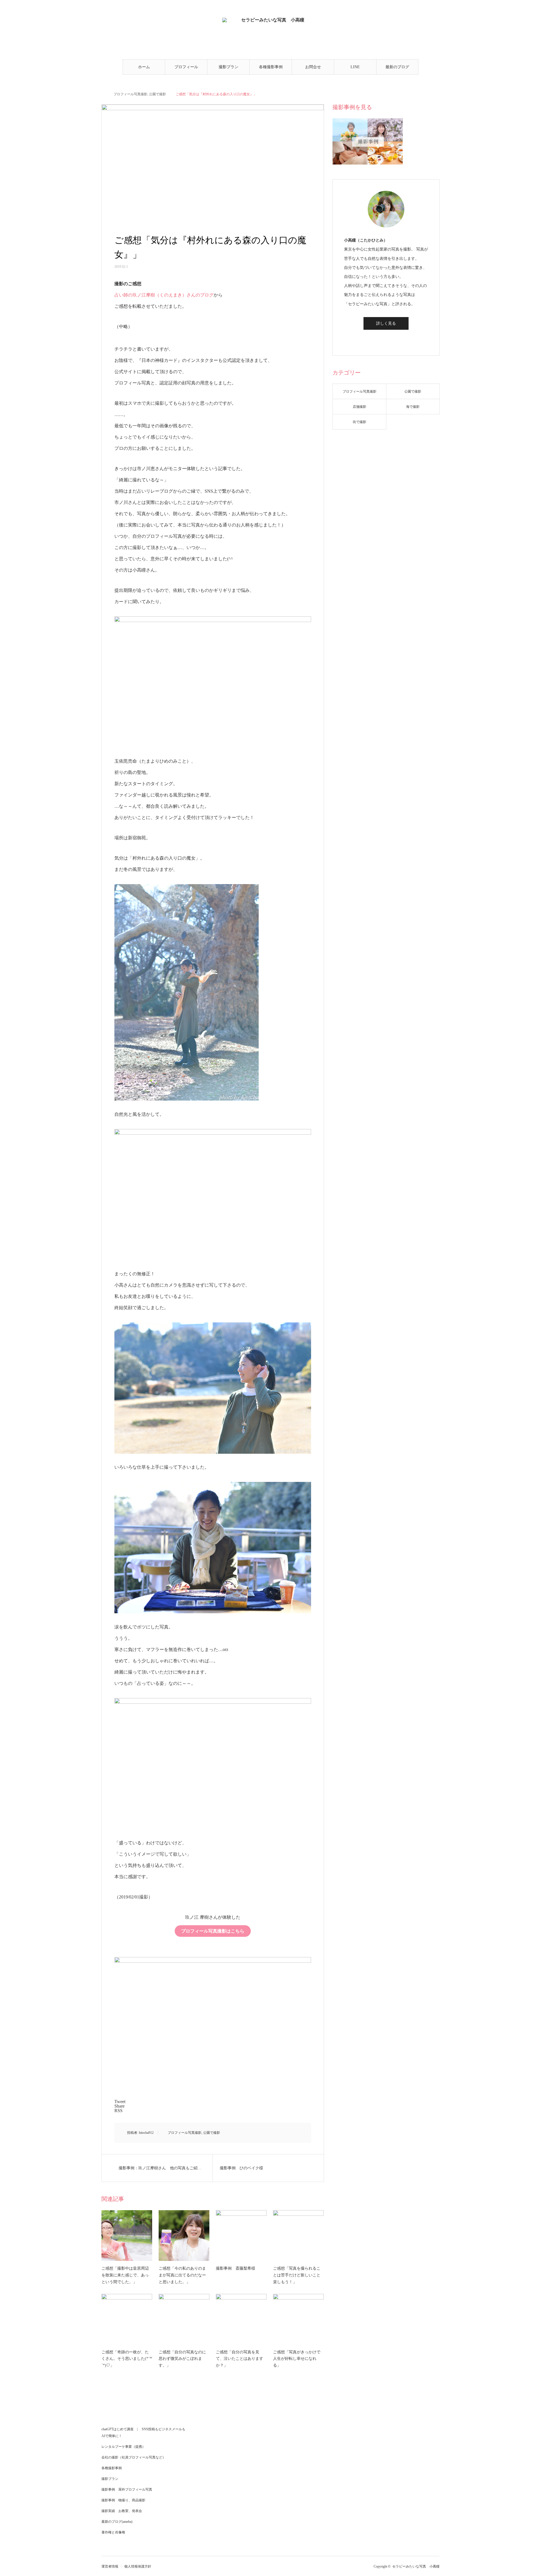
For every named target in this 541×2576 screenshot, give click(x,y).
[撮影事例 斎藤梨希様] (241, 2236)
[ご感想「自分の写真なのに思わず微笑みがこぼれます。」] (184, 2319)
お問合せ (313, 67)
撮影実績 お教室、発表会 (122, 2511)
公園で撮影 (158, 94)
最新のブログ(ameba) (397, 70)
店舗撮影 (360, 407)
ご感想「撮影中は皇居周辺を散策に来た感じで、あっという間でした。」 (125, 2275)
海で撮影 (413, 407)
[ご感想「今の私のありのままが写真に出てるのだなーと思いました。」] (184, 2236)
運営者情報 (110, 2566)
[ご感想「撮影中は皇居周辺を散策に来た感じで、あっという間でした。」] (127, 2236)
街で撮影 (360, 422)
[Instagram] (386, 340)
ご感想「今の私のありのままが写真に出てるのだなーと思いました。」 (182, 2275)
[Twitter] (378, 340)
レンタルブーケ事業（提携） (123, 2447)
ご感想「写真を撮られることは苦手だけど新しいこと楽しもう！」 (297, 2275)
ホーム (144, 67)
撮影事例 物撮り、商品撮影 (123, 2500)
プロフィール (186, 67)
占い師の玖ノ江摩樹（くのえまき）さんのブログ (164, 295)
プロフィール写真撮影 (130, 94)
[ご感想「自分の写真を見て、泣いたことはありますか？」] (241, 2319)
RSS (126, 10)
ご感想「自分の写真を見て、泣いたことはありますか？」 (240, 2359)
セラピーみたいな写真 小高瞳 (416, 2566)
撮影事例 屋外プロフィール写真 (127, 2489)
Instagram (112, 10)
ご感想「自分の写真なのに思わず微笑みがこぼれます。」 (182, 2359)
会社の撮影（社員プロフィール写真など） (134, 2457)
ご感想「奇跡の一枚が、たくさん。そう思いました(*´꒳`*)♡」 (127, 2359)
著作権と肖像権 (113, 2532)
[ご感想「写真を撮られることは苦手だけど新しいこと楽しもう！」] (298, 2236)
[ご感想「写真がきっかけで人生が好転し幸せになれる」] (298, 2319)
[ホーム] (103, 94)
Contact (119, 10)
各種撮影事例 (271, 67)
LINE (355, 67)
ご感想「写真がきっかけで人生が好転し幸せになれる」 (297, 2359)
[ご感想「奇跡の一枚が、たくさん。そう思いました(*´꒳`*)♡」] (127, 2319)
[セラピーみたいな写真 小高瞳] (271, 37)
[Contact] (394, 340)
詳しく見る (386, 323)
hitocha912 (146, 2133)
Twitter (105, 10)
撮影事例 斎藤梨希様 (236, 2268)
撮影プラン (229, 67)
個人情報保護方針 (138, 2566)
